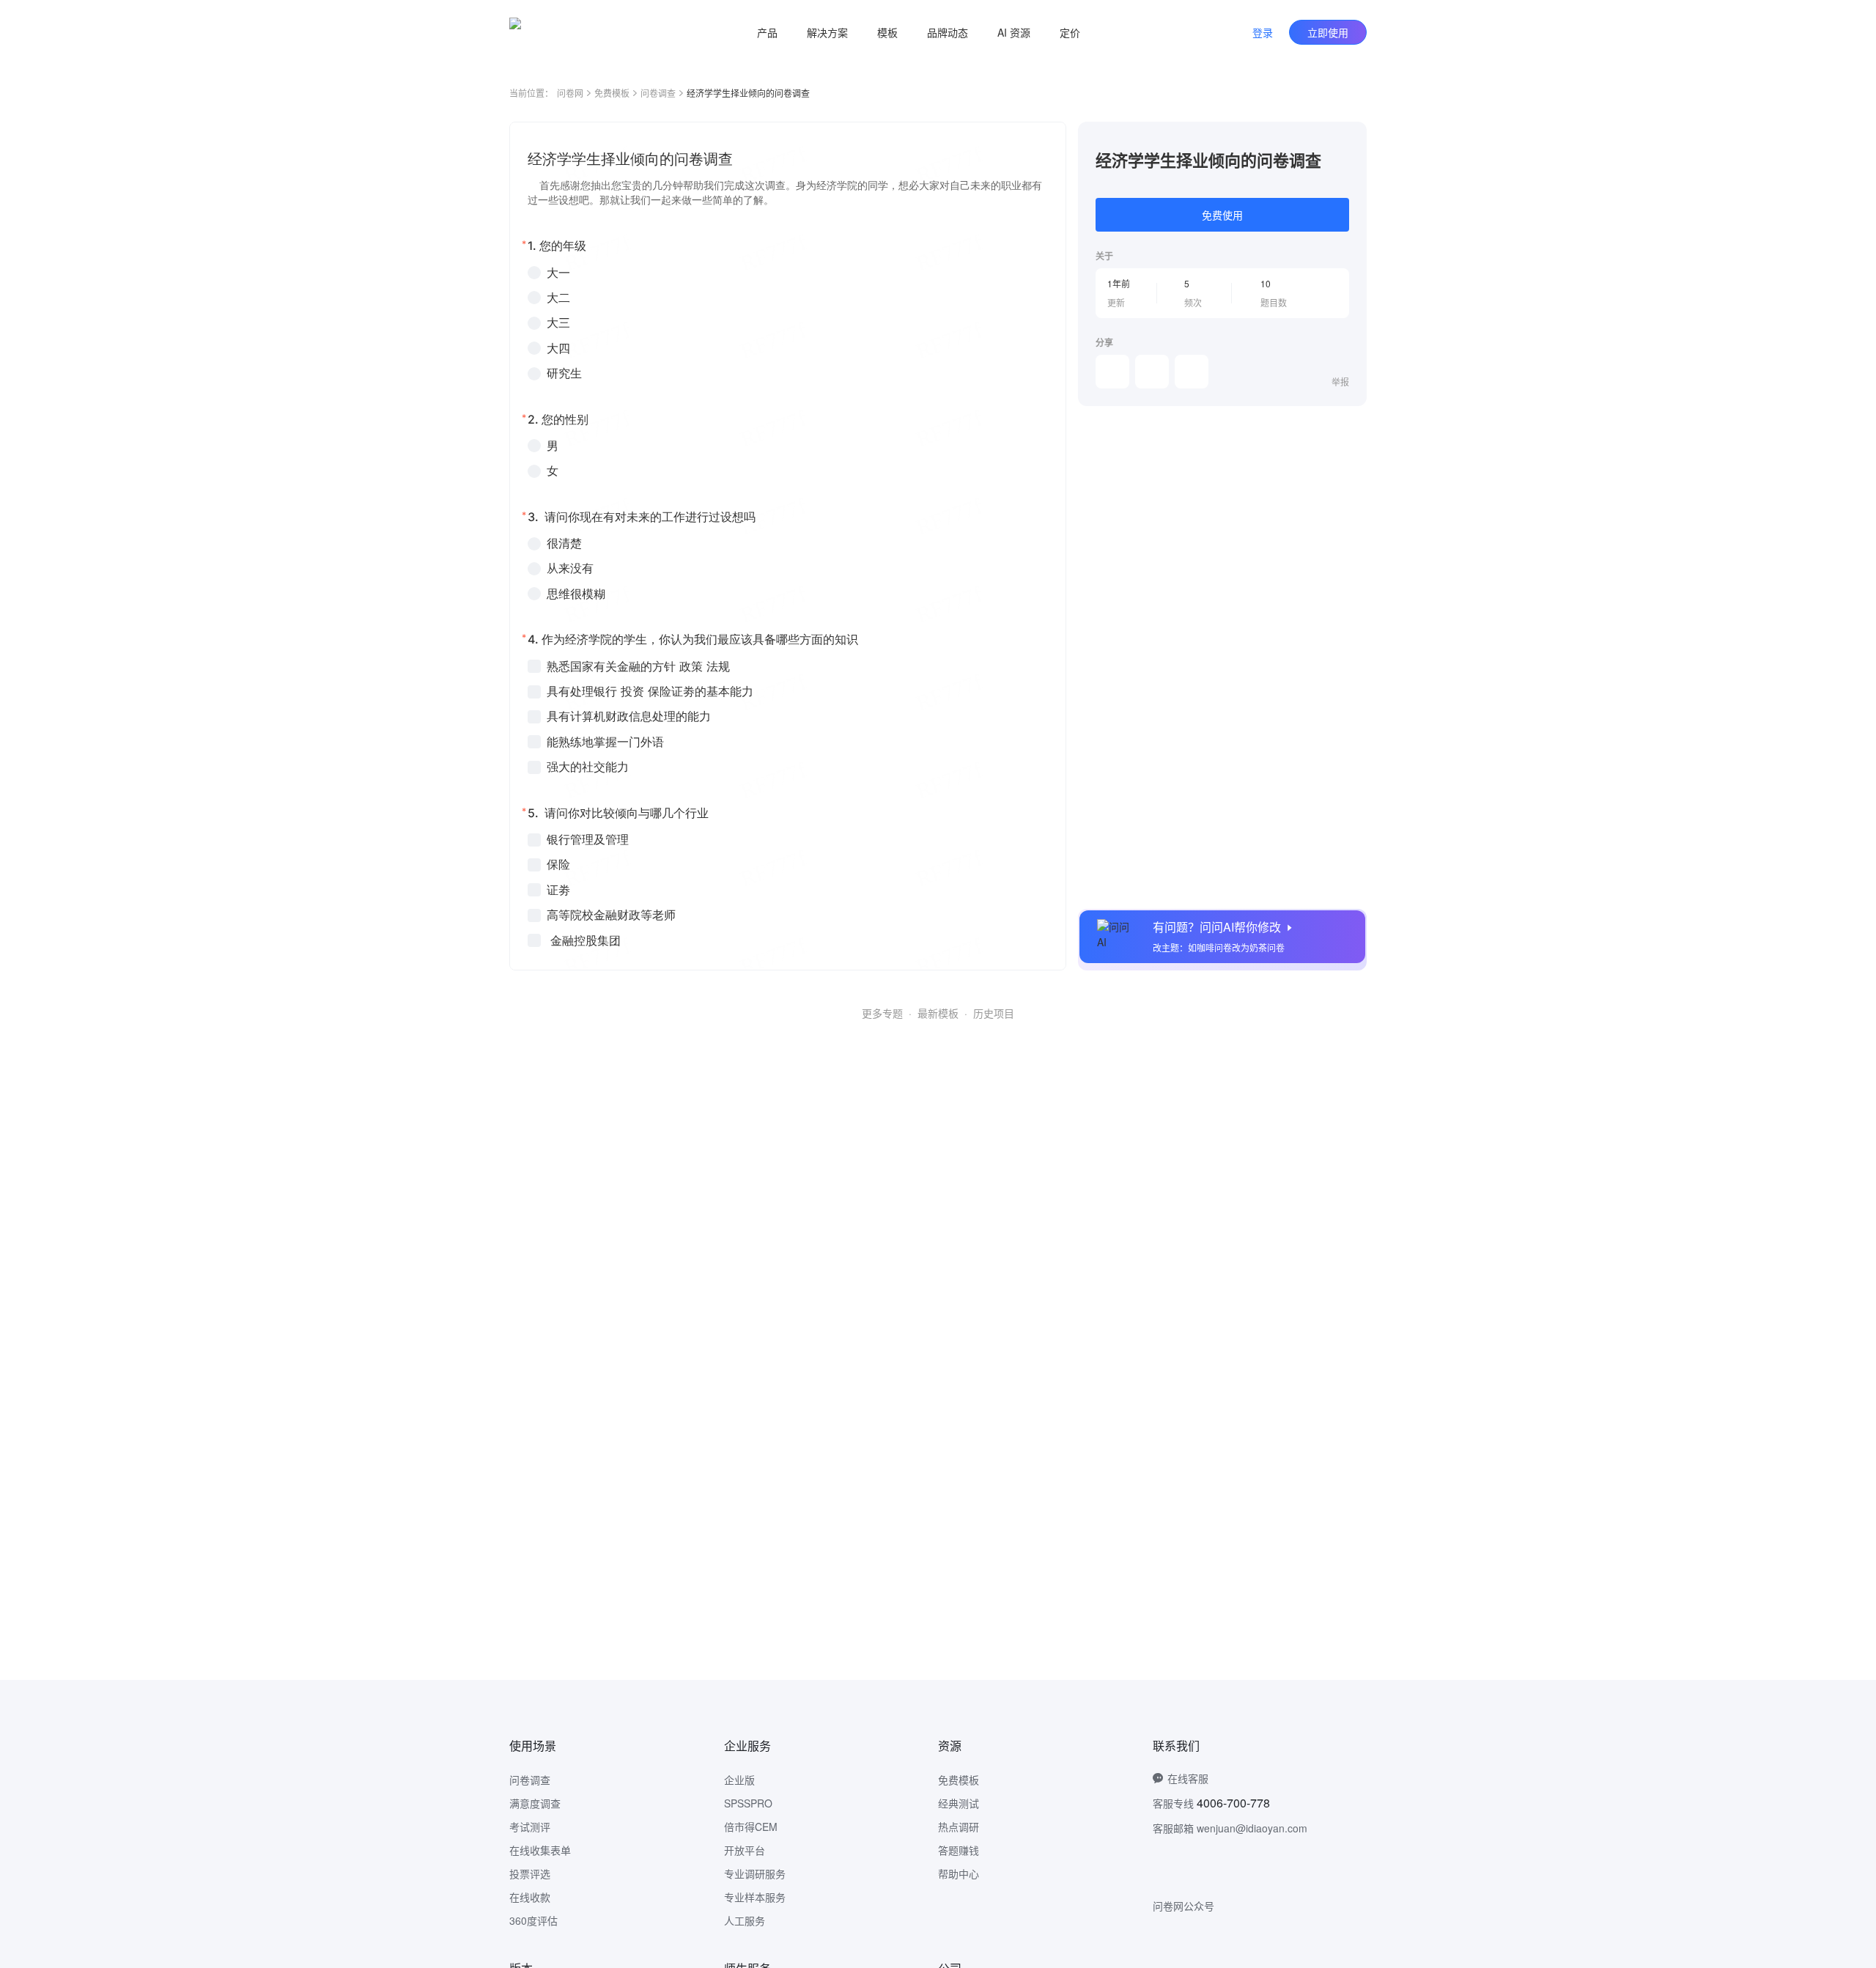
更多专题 (882, 1013)
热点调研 (959, 1827)
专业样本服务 (755, 1897)
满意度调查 (535, 1803)
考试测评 (530, 1827)
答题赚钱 (959, 1850)
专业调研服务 (755, 1873)
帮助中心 (959, 1873)
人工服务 (745, 1920)
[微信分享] (1112, 372)
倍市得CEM (751, 1827)
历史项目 (994, 1013)
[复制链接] (1152, 372)
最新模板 (938, 1013)
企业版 (739, 1780)
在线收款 (530, 1897)
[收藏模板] (1349, 139)
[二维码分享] (1192, 372)
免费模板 (612, 93)
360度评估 (533, 1920)
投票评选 (530, 1873)
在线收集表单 (540, 1850)
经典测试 (959, 1803)
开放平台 (745, 1850)
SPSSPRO (748, 1803)
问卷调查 (658, 93)
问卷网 (570, 93)
